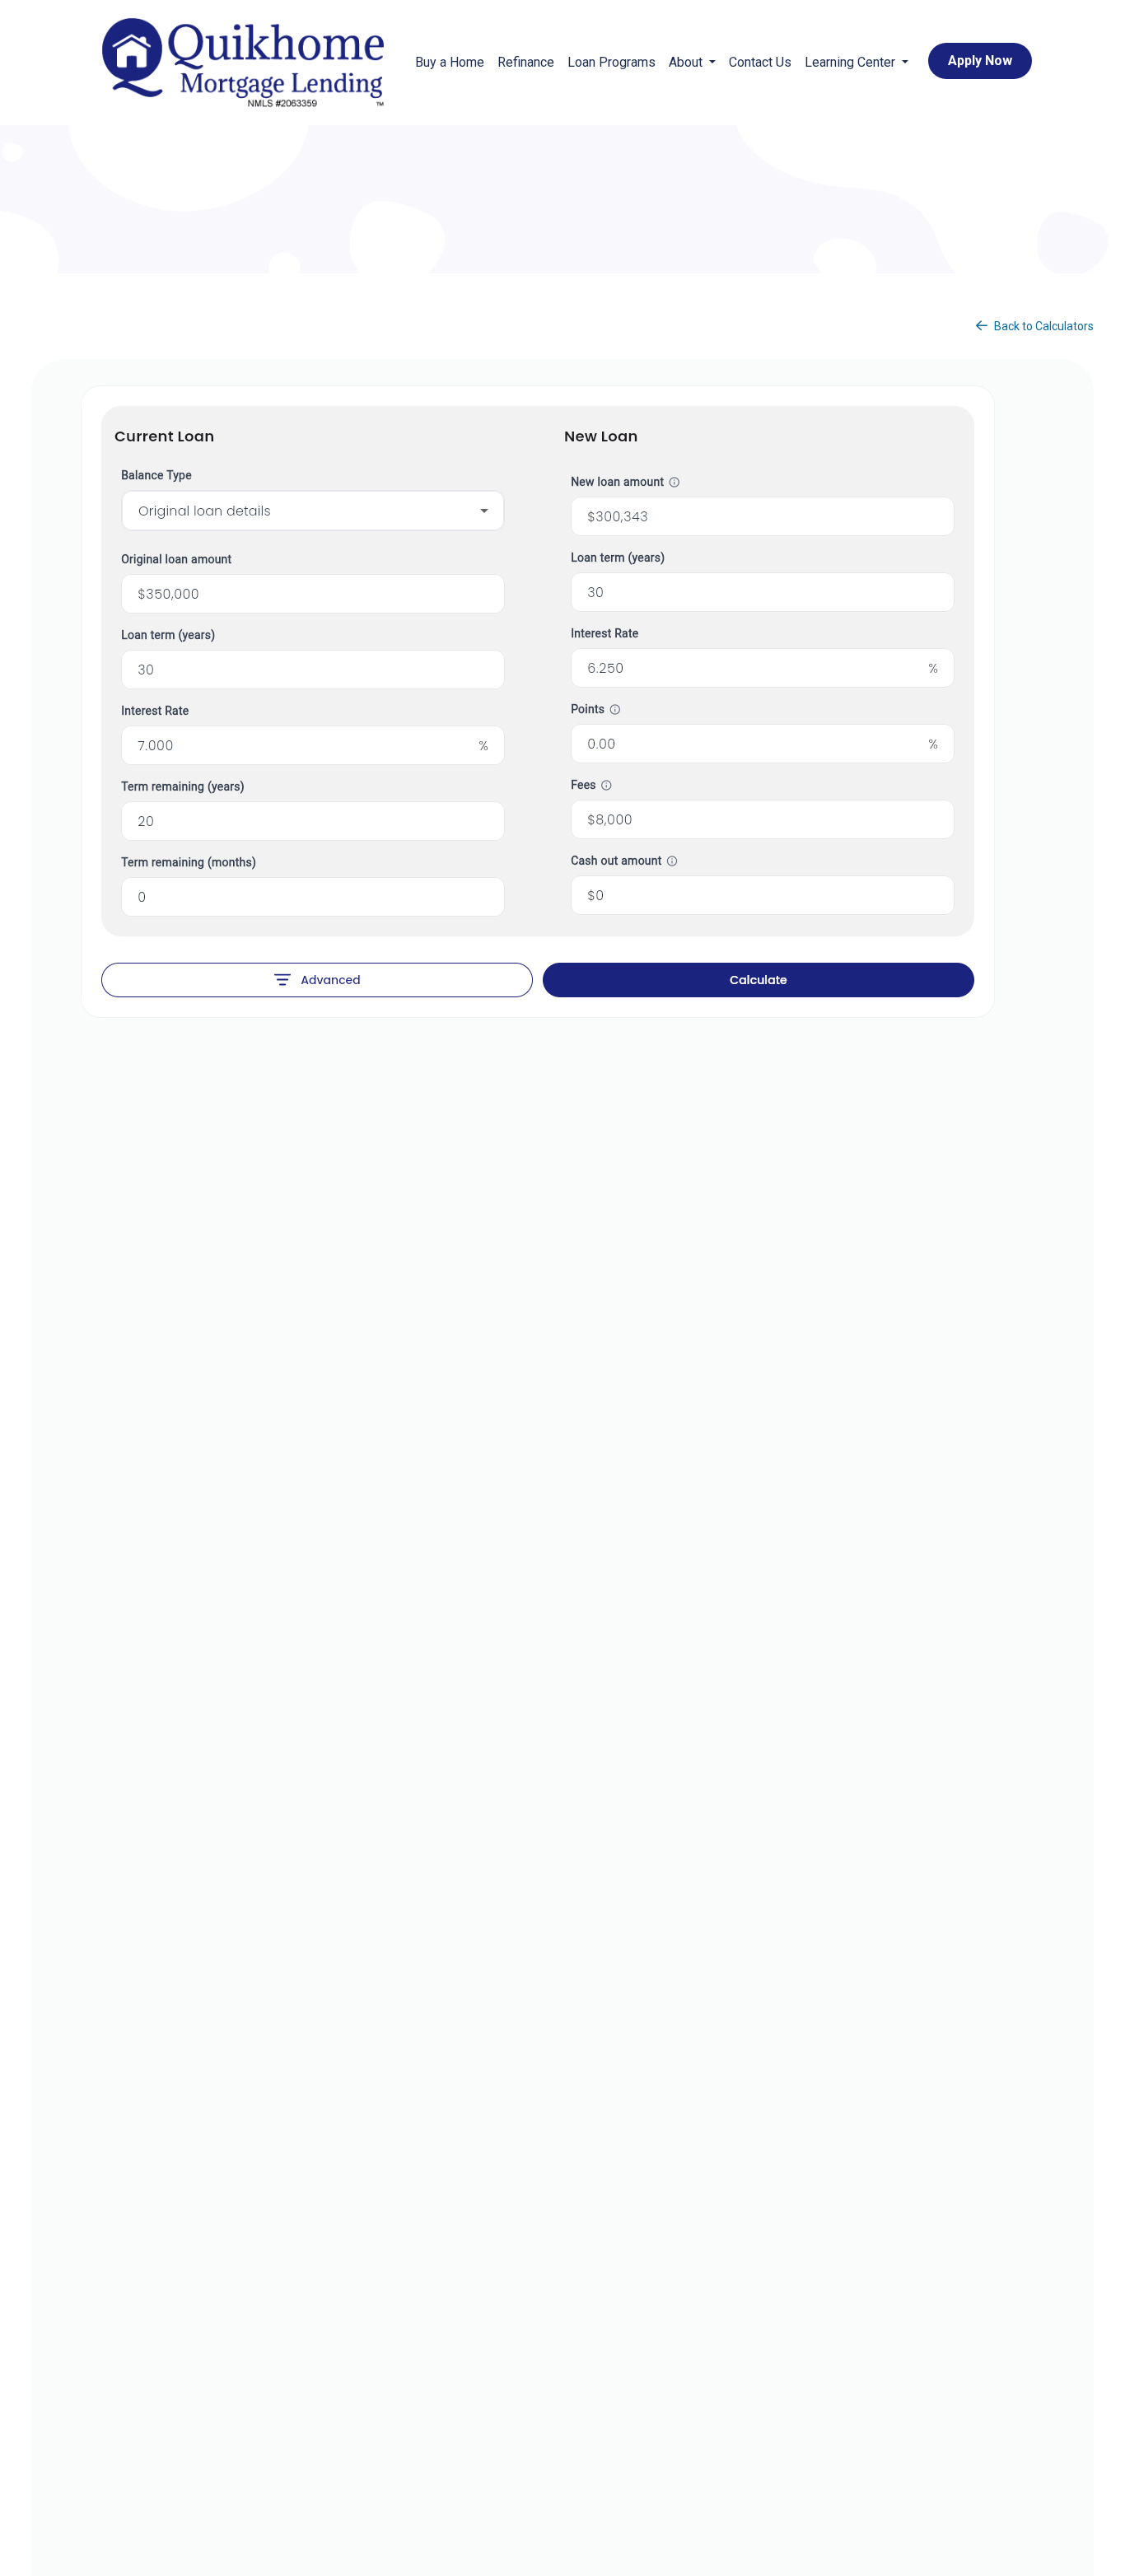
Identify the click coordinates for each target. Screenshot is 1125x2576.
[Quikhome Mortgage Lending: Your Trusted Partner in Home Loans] (243, 63)
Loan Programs (612, 62)
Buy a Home (450, 62)
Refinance (526, 62)
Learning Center (852, 62)
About (687, 62)
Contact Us (760, 62)
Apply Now (980, 61)
